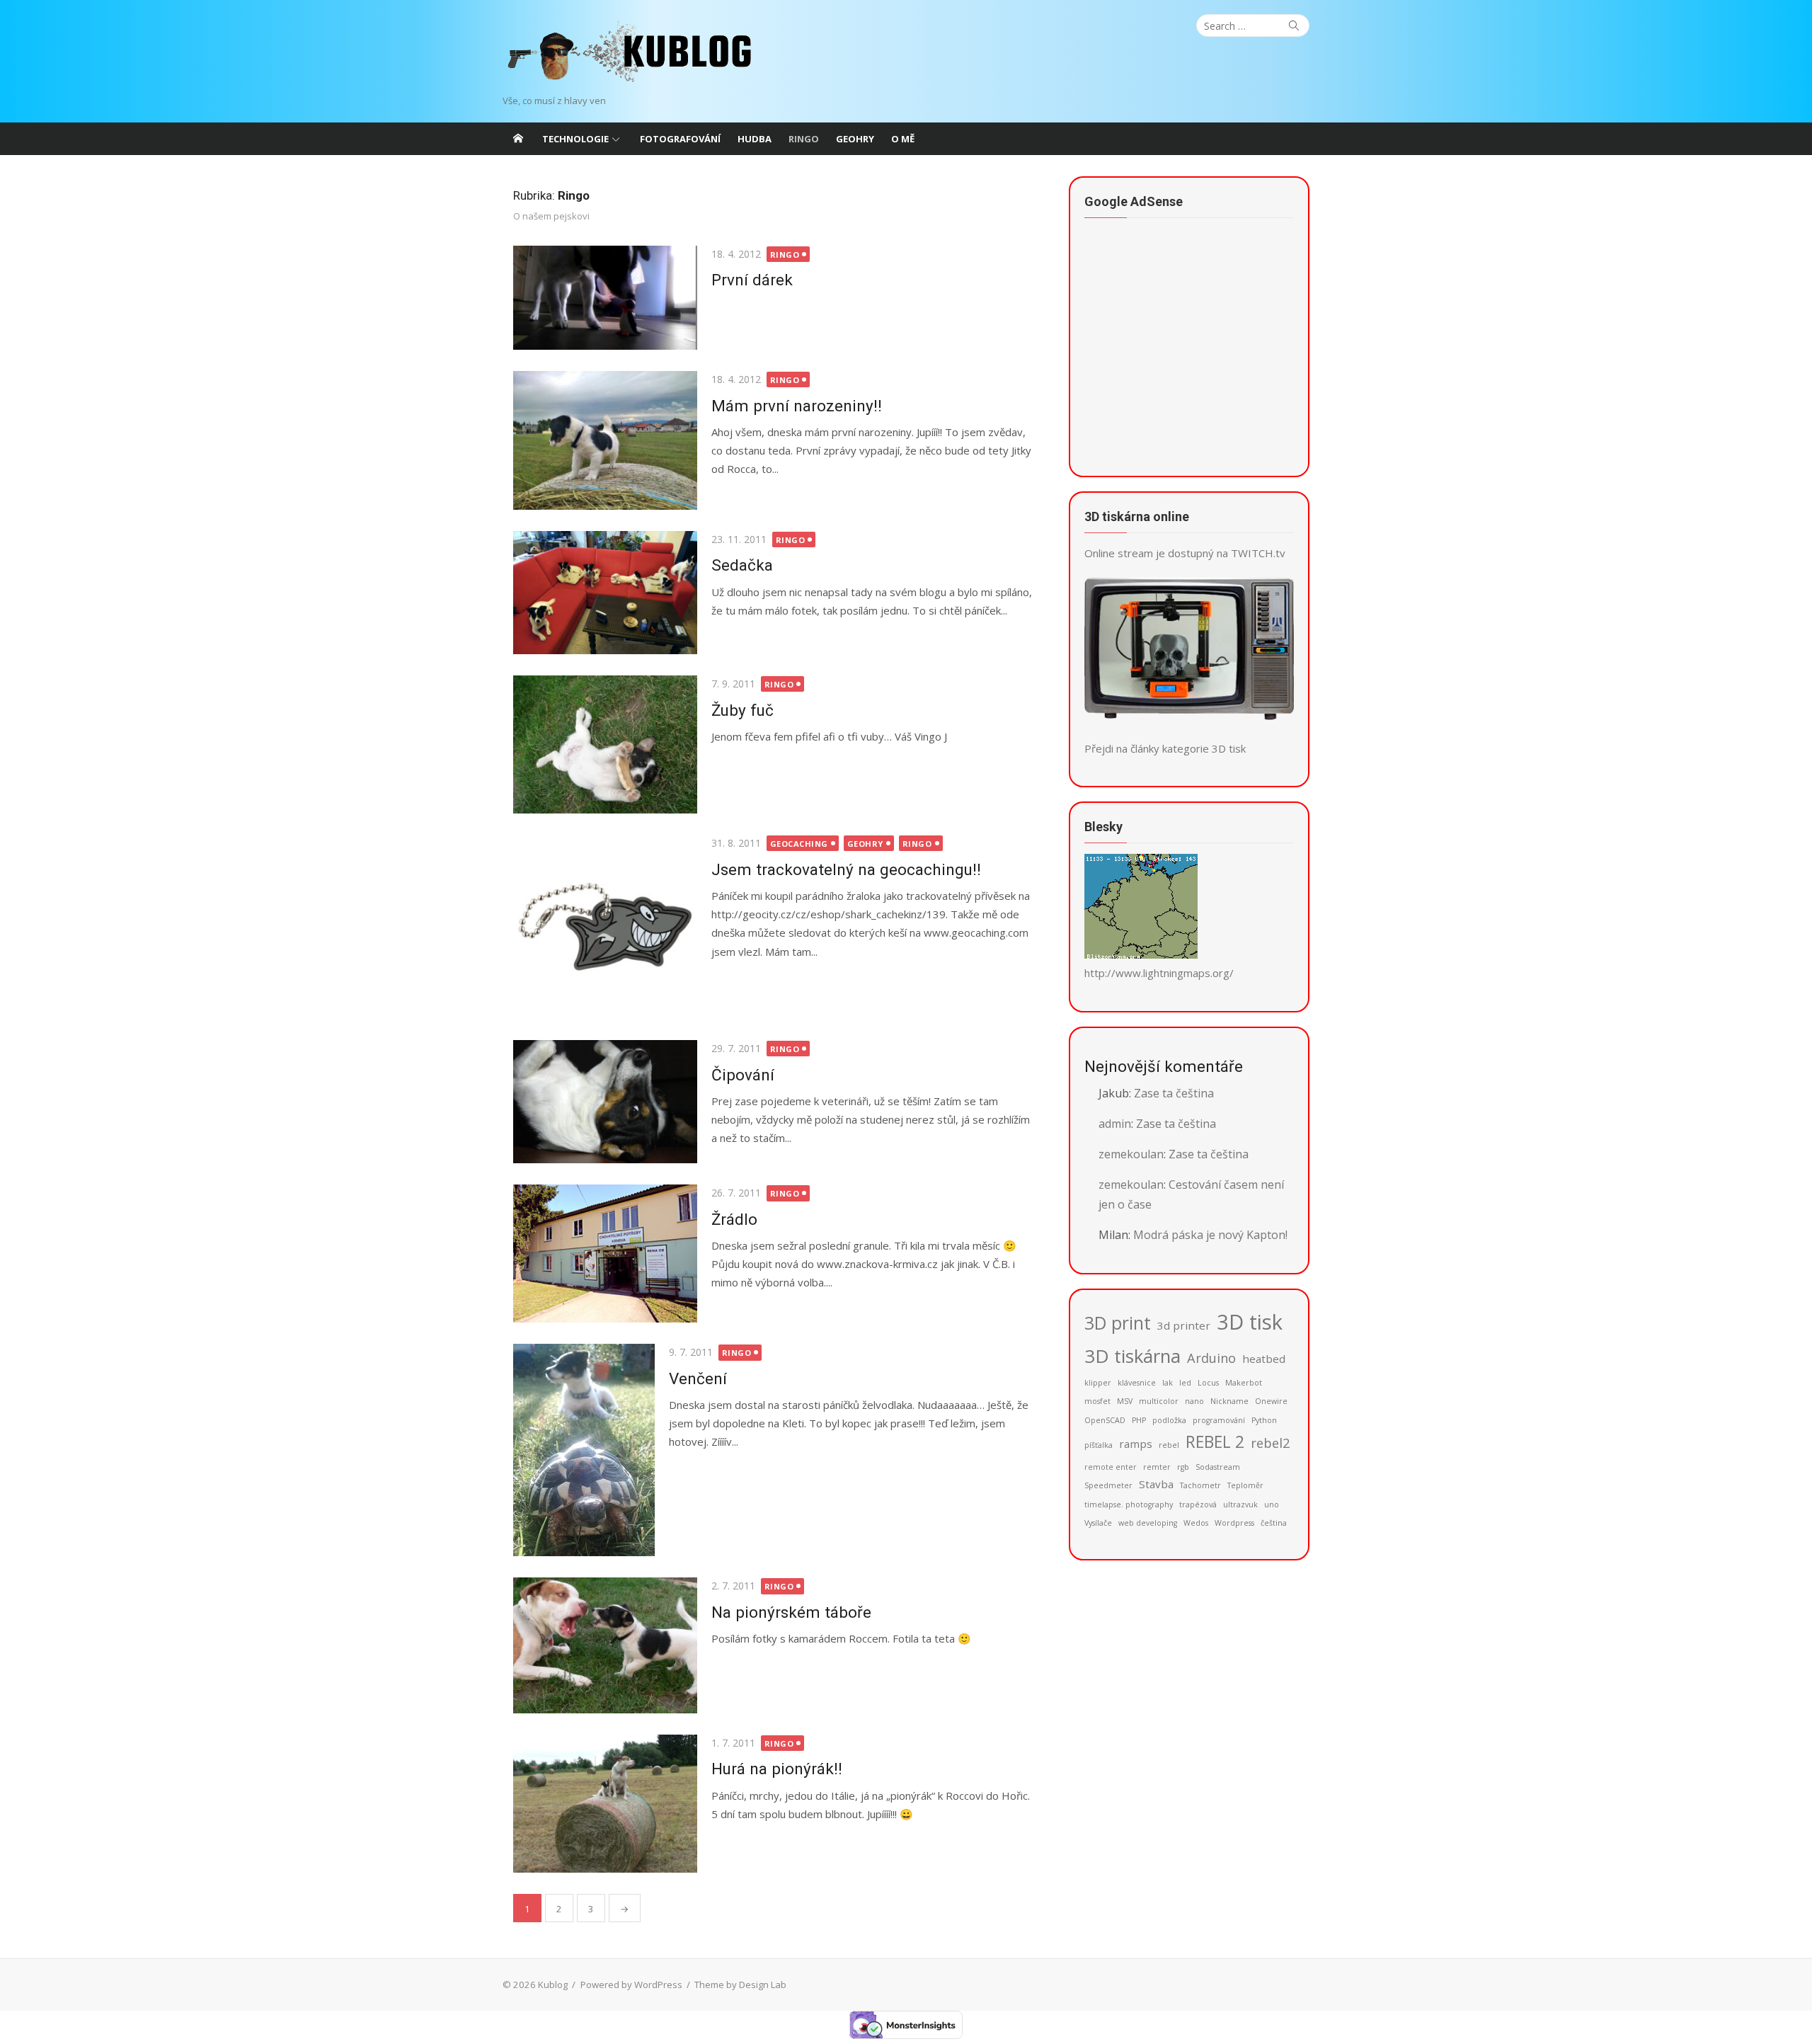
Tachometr (1200, 1485)
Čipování (743, 1075)
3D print (1118, 1323)
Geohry (855, 139)
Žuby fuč (742, 710)
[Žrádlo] (605, 1254)
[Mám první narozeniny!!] (605, 440)
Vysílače (1098, 1523)
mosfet (1097, 1401)
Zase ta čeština (1174, 1093)
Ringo (804, 139)
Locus (1208, 1383)
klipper (1098, 1383)
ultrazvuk (1240, 1505)
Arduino (1211, 1358)
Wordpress (1234, 1523)
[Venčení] (584, 1450)
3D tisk (1250, 1322)
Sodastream (1218, 1467)
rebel (1169, 1445)
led (1185, 1383)
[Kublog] (518, 139)
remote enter (1111, 1467)
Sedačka (742, 565)
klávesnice (1137, 1383)
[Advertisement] (1191, 354)
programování (1219, 1420)
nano (1194, 1401)
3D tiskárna (1132, 1356)
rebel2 (1270, 1443)
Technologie (575, 139)
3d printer (1184, 1325)
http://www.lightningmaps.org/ (1159, 973)
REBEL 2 (1215, 1442)
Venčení (698, 1378)
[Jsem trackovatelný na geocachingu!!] (605, 927)
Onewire (1271, 1401)
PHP (1139, 1420)
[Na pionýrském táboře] (605, 1645)
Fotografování (680, 139)
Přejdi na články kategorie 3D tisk (1165, 748)
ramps (1136, 1444)
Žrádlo (734, 1219)
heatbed (1264, 1359)
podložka (1169, 1420)
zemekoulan (1131, 1154)
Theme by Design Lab (740, 1985)
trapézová (1198, 1505)
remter (1157, 1467)
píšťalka (1099, 1445)
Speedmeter (1108, 1485)
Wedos (1196, 1523)
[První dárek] (605, 298)
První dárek (752, 280)
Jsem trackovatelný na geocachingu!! (846, 869)
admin (1115, 1124)
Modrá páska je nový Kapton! (1210, 1235)
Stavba (1156, 1484)
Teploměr (1245, 1485)
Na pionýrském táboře (791, 1612)
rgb (1183, 1467)
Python (1264, 1420)
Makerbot (1244, 1383)
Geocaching (799, 844)
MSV (1125, 1401)
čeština (1274, 1523)
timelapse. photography (1129, 1505)
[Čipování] (605, 1102)
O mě (903, 139)
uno (1272, 1505)
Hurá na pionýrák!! (777, 1769)
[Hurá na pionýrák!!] (605, 1804)
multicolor (1159, 1401)
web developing (1148, 1523)
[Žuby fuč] (605, 744)
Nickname (1229, 1401)
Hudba (755, 139)
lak (1168, 1383)
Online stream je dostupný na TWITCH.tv (1185, 553)
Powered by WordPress (631, 1985)
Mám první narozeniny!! (797, 406)
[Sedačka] (605, 593)
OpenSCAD (1105, 1420)
